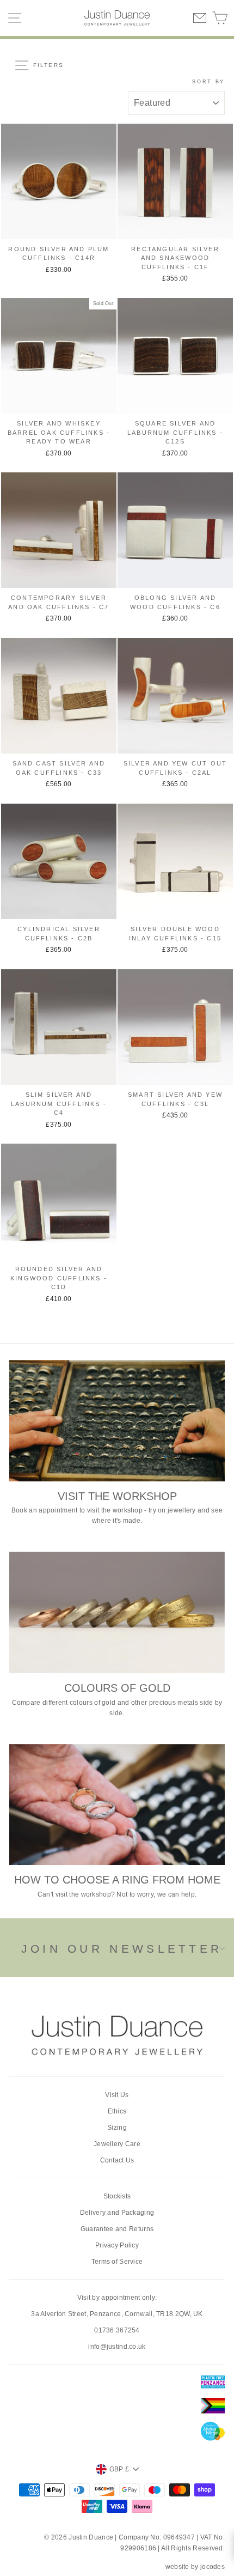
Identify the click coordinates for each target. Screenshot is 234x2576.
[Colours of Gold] (117, 1612)
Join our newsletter (122, 1949)
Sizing (117, 2128)
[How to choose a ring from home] (117, 1805)
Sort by (208, 82)
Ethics (117, 2111)
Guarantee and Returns (117, 2229)
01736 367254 (117, 2330)
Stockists (117, 2196)
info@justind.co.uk (117, 2347)
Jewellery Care (117, 2144)
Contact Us (117, 2160)
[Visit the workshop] (117, 1421)
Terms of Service (117, 2262)
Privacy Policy (117, 2245)
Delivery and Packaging (117, 2213)
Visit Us (117, 2095)
